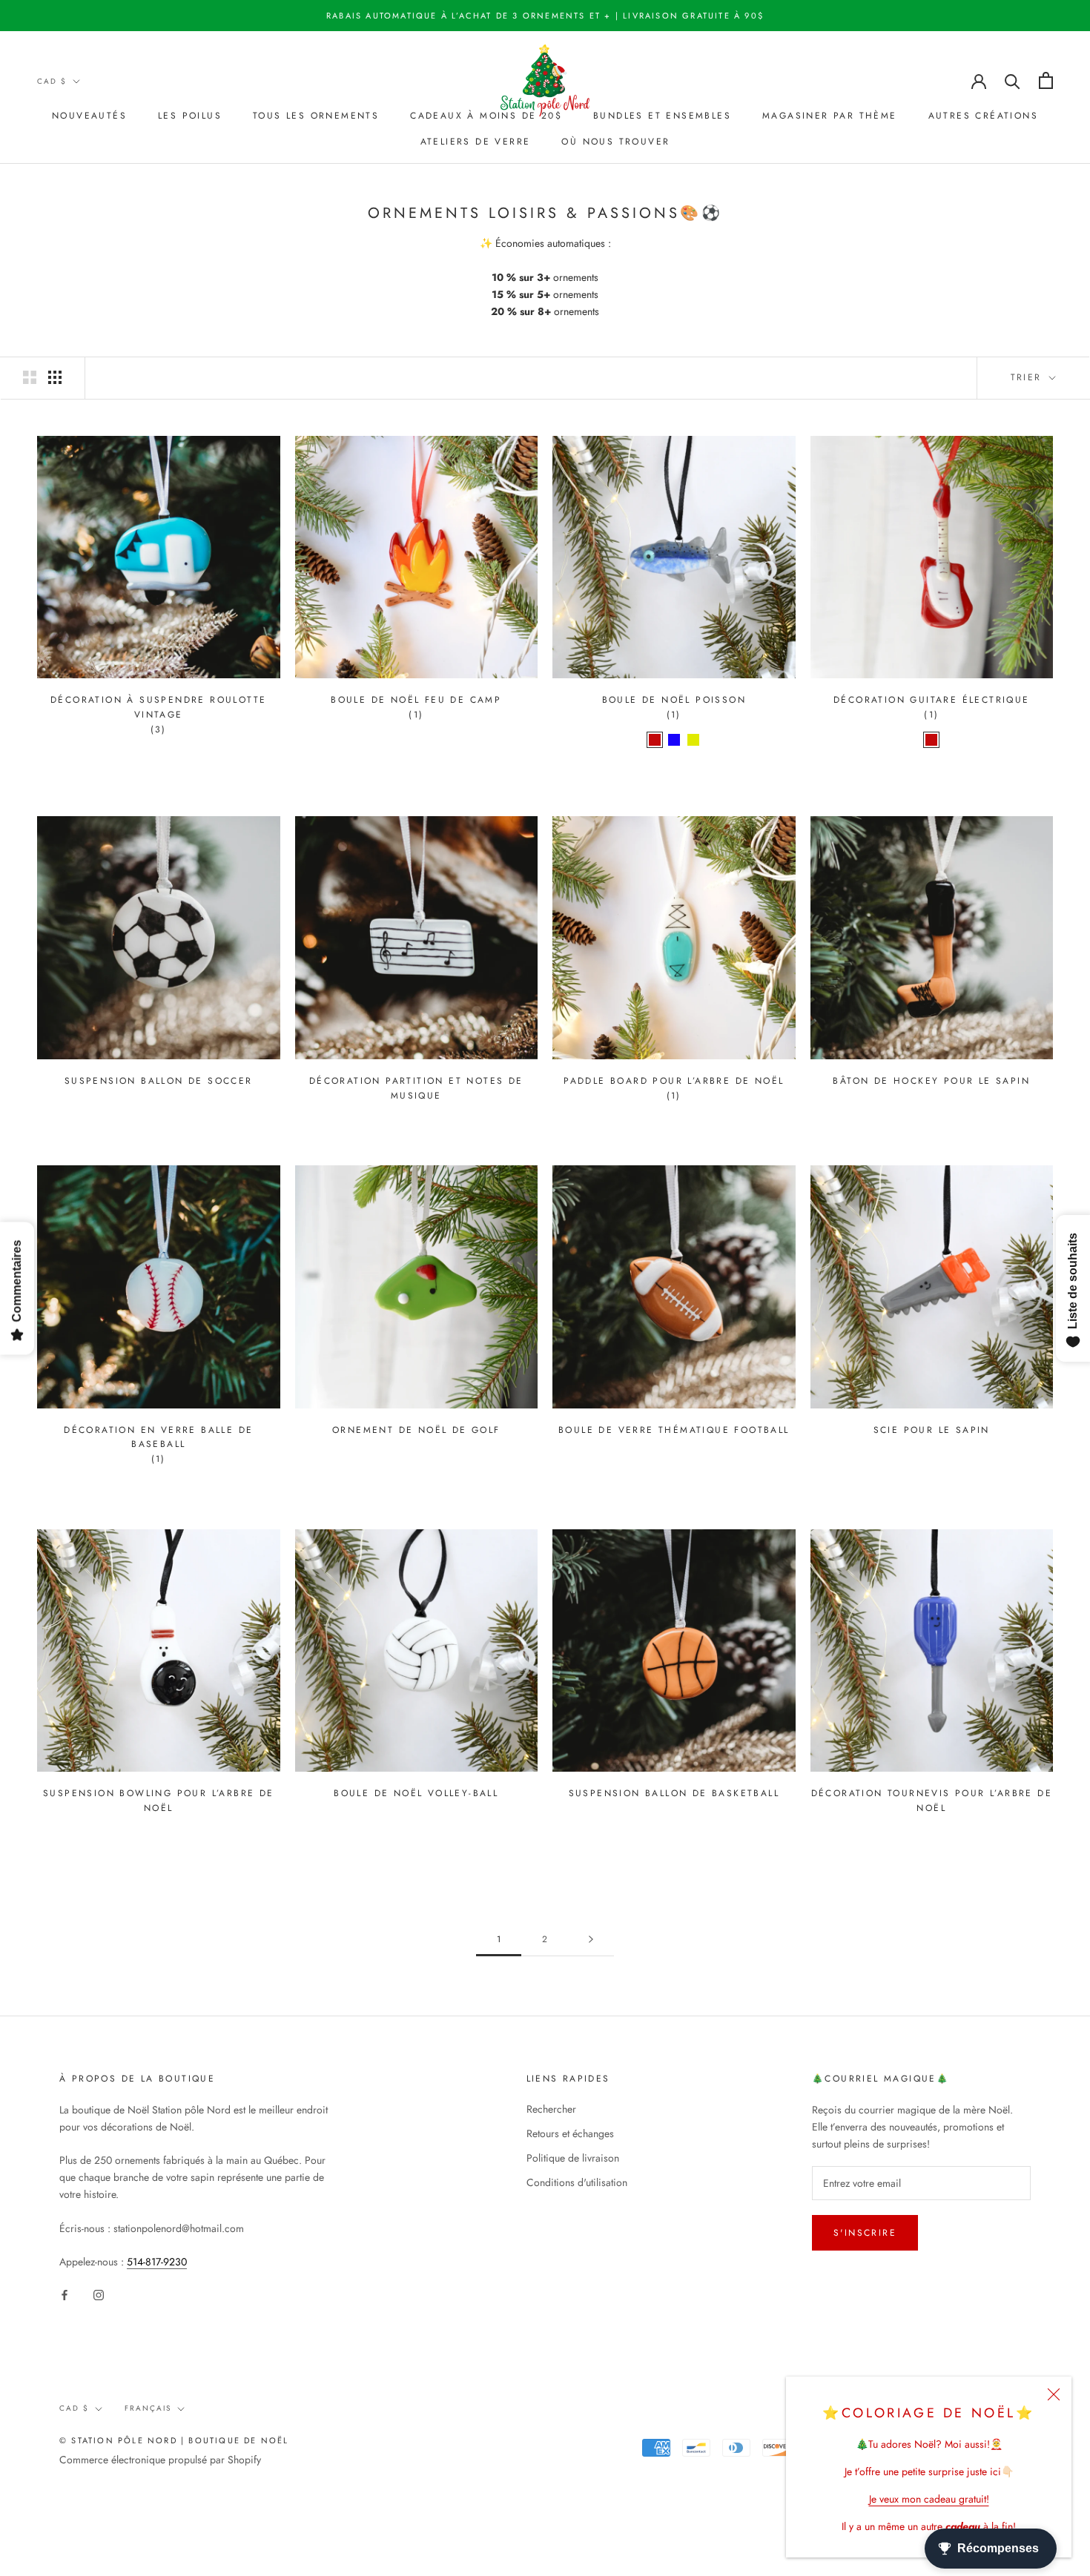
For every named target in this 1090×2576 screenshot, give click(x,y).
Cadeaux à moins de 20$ (486, 116)
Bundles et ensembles (662, 116)
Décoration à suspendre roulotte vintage (158, 707)
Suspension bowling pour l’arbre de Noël (159, 1801)
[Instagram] (99, 2294)
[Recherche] (1013, 80)
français (148, 2408)
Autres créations (983, 116)
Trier (1028, 377)
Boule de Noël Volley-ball (416, 1793)
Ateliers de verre (476, 142)
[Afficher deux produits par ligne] (30, 377)
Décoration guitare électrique (932, 700)
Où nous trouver (615, 142)
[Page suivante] (591, 1940)
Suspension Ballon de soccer (159, 1081)
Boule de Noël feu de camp (416, 700)
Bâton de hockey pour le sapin (931, 1081)
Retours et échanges (570, 2133)
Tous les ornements (316, 116)
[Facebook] (65, 2294)
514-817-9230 (157, 2262)
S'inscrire (865, 2233)
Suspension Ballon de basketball (674, 1793)
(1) (416, 715)
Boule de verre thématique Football (674, 1430)
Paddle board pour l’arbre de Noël (674, 1081)
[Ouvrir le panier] (1046, 80)
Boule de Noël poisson (674, 700)
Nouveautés (89, 116)
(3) (159, 729)
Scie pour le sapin (932, 1430)
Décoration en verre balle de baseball (158, 1437)
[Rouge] (655, 740)
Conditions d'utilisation (577, 2182)
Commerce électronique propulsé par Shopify (160, 2460)
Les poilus (190, 116)
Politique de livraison (573, 2158)
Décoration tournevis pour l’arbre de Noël (932, 1801)
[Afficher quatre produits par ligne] (55, 377)
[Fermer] (1054, 2394)
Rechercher (551, 2109)
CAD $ (52, 81)
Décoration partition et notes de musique (416, 1088)
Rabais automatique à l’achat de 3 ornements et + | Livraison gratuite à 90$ (545, 16)
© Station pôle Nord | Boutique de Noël (174, 2440)
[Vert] (693, 740)
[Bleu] (674, 740)
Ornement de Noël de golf (416, 1430)
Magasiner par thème (830, 116)
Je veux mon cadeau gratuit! (929, 2499)
